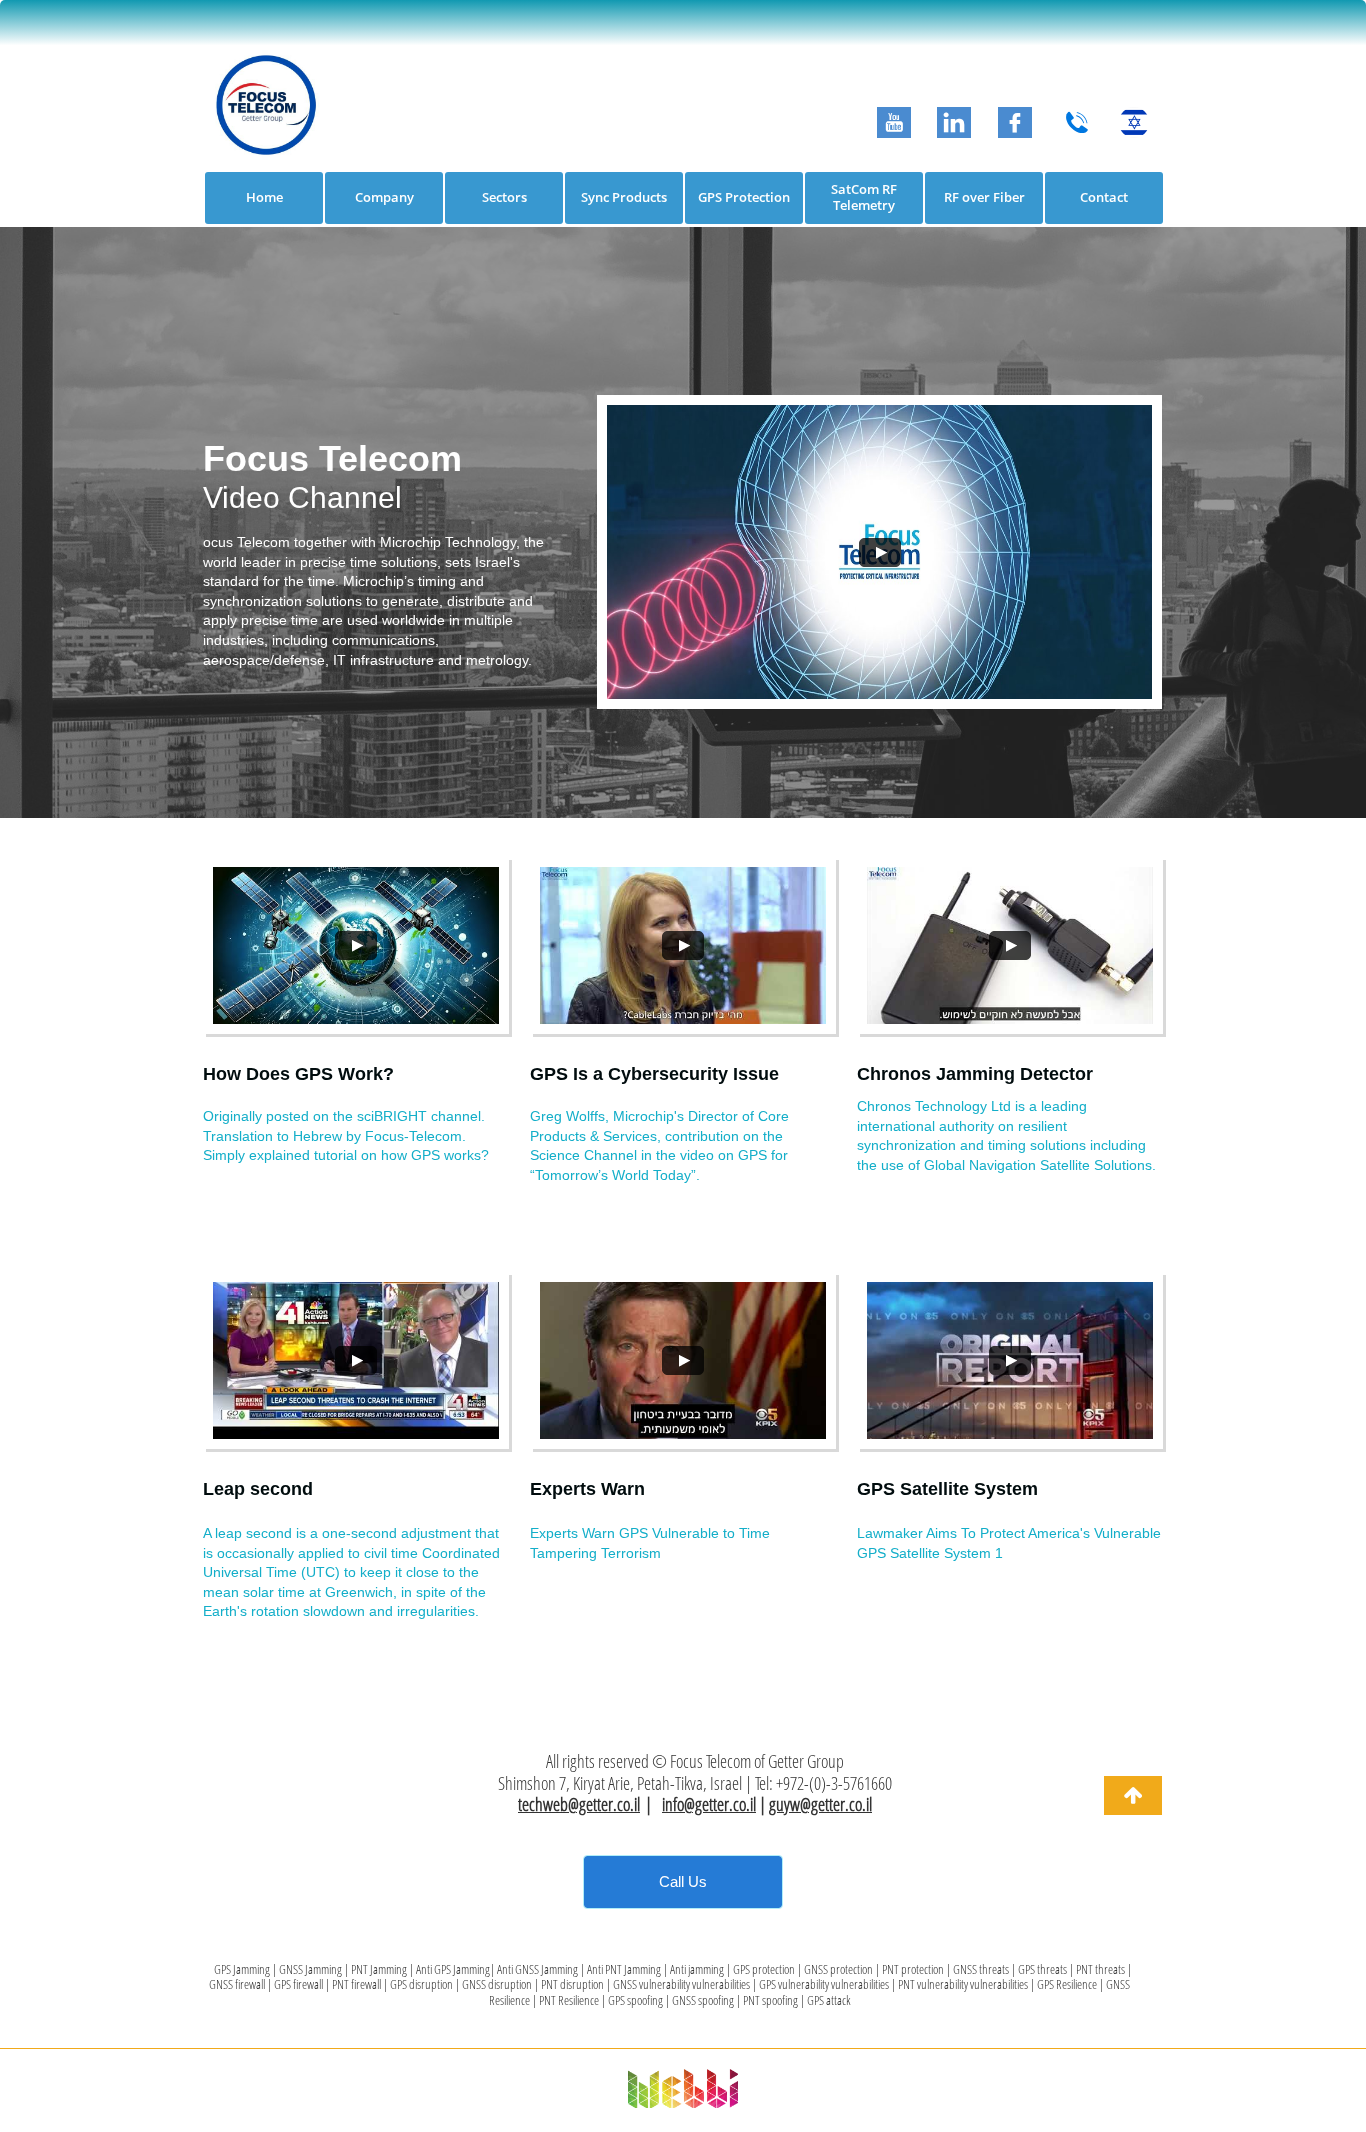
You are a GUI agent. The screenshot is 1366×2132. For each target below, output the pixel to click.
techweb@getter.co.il (579, 1804)
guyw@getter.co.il (820, 1804)
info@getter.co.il (709, 1804)
